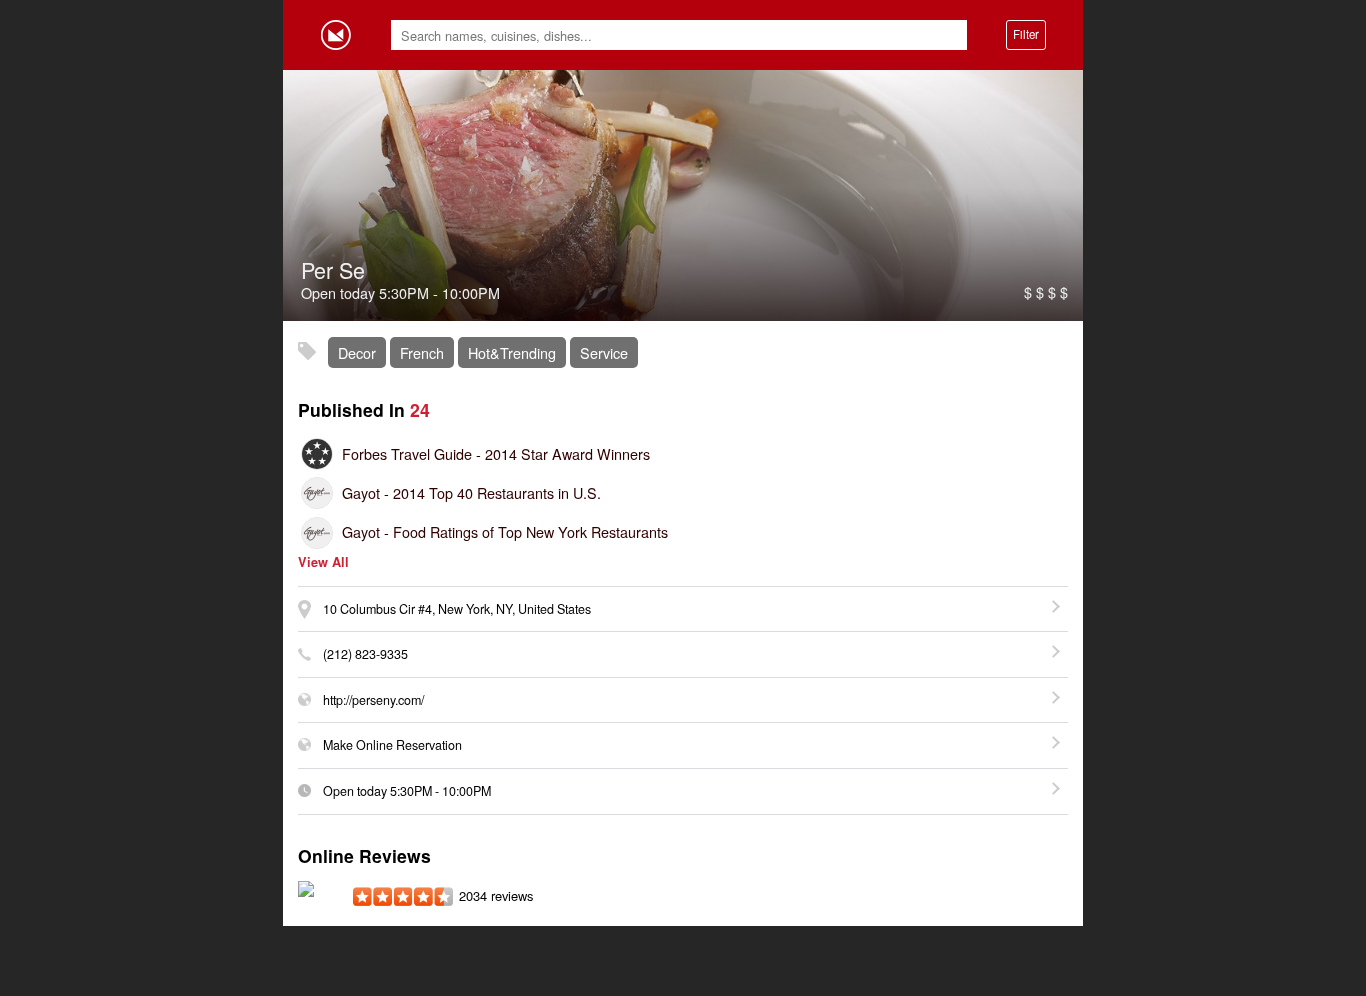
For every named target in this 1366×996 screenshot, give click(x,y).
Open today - (407, 791)
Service (604, 352)
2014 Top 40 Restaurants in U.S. (471, 492)
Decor (357, 352)
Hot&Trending (512, 352)
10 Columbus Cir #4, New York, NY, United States (457, 609)
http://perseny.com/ (373, 700)
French (422, 352)
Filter (1026, 34)
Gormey (336, 35)
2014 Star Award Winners (496, 453)
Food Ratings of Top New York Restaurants (505, 531)
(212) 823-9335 (365, 654)
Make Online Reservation (392, 745)
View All (323, 562)
